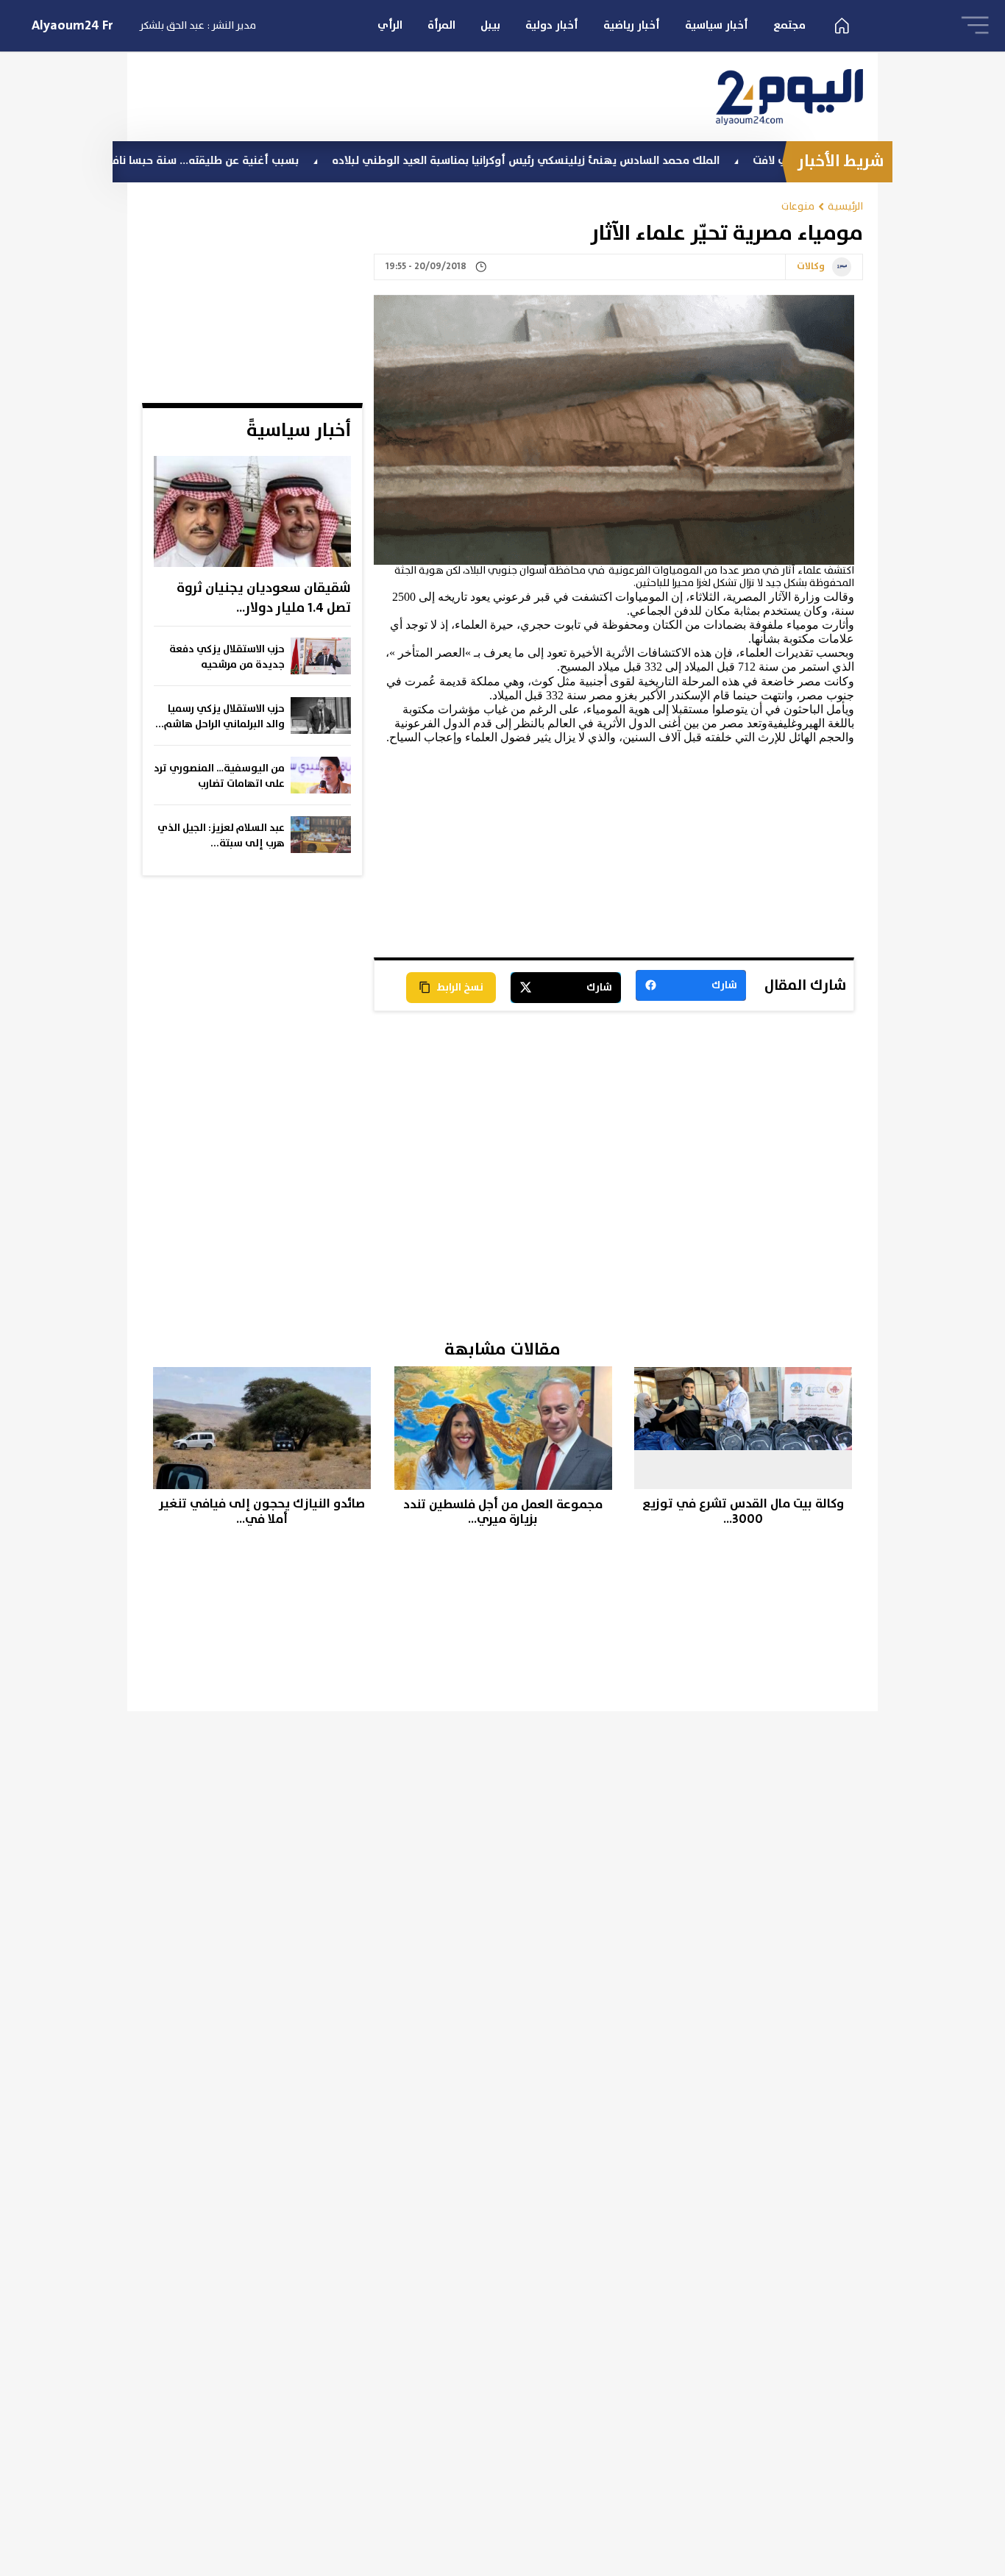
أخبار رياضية (632, 25)
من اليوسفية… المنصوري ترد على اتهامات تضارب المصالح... (219, 777)
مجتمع (789, 25)
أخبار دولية (552, 25)
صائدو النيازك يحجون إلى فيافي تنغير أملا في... (262, 1512)
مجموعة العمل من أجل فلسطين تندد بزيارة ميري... (503, 1512)
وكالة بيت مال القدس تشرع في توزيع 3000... (743, 1512)
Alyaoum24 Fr (72, 26)
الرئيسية (845, 206)
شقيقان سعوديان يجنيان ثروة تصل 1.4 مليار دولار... (264, 598)
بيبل (490, 25)
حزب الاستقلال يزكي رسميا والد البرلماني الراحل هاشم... (220, 717)
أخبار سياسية (717, 25)
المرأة (441, 25)
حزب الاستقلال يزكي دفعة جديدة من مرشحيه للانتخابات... (227, 657)
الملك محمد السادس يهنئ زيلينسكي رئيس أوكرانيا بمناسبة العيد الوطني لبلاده (585, 161)
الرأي (390, 25)
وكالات (811, 267)
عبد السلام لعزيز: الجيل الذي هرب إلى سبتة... (221, 836)
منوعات (798, 206)
